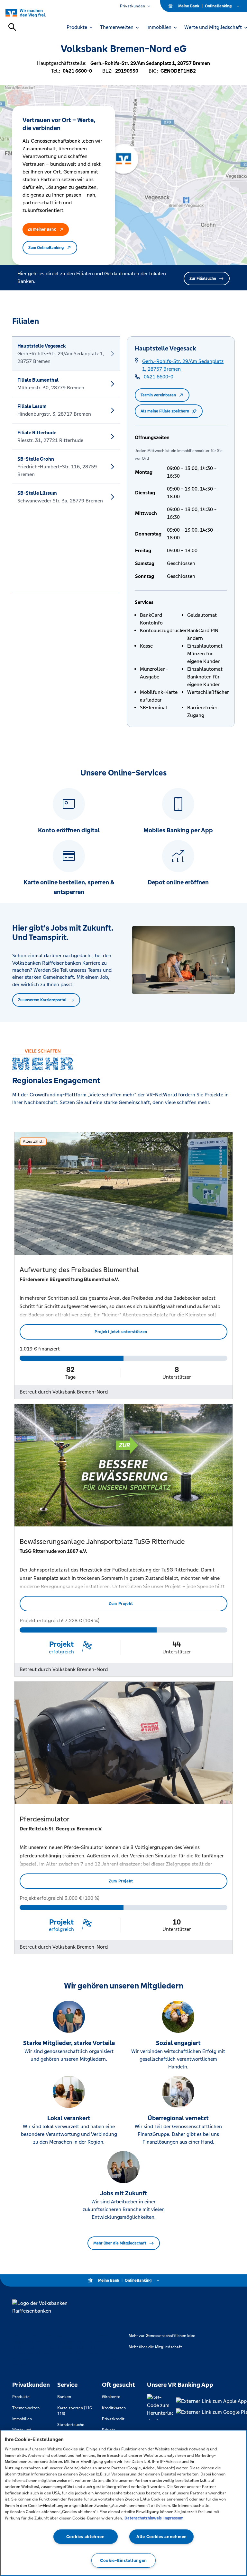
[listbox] (66, 465)
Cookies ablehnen (86, 2537)
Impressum (173, 2518)
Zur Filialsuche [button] (203, 279)
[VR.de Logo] (33, 13)
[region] (123, 2503)
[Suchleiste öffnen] (12, 27)
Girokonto (111, 2397)
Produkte (21, 2397)
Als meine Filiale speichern (165, 411)
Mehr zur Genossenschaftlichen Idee (162, 2336)
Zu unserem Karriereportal (42, 1000)
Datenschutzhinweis (143, 2518)
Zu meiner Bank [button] (42, 229)
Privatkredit (113, 2419)
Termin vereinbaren (158, 395)
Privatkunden (133, 6)
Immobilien (22, 2419)
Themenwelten (26, 2408)
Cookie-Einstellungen (123, 2560)
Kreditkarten (114, 2408)
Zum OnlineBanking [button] (46, 248)
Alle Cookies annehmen (162, 2537)
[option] (66, 354)
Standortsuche (71, 2425)
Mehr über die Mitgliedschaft (120, 2243)
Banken (64, 2397)
